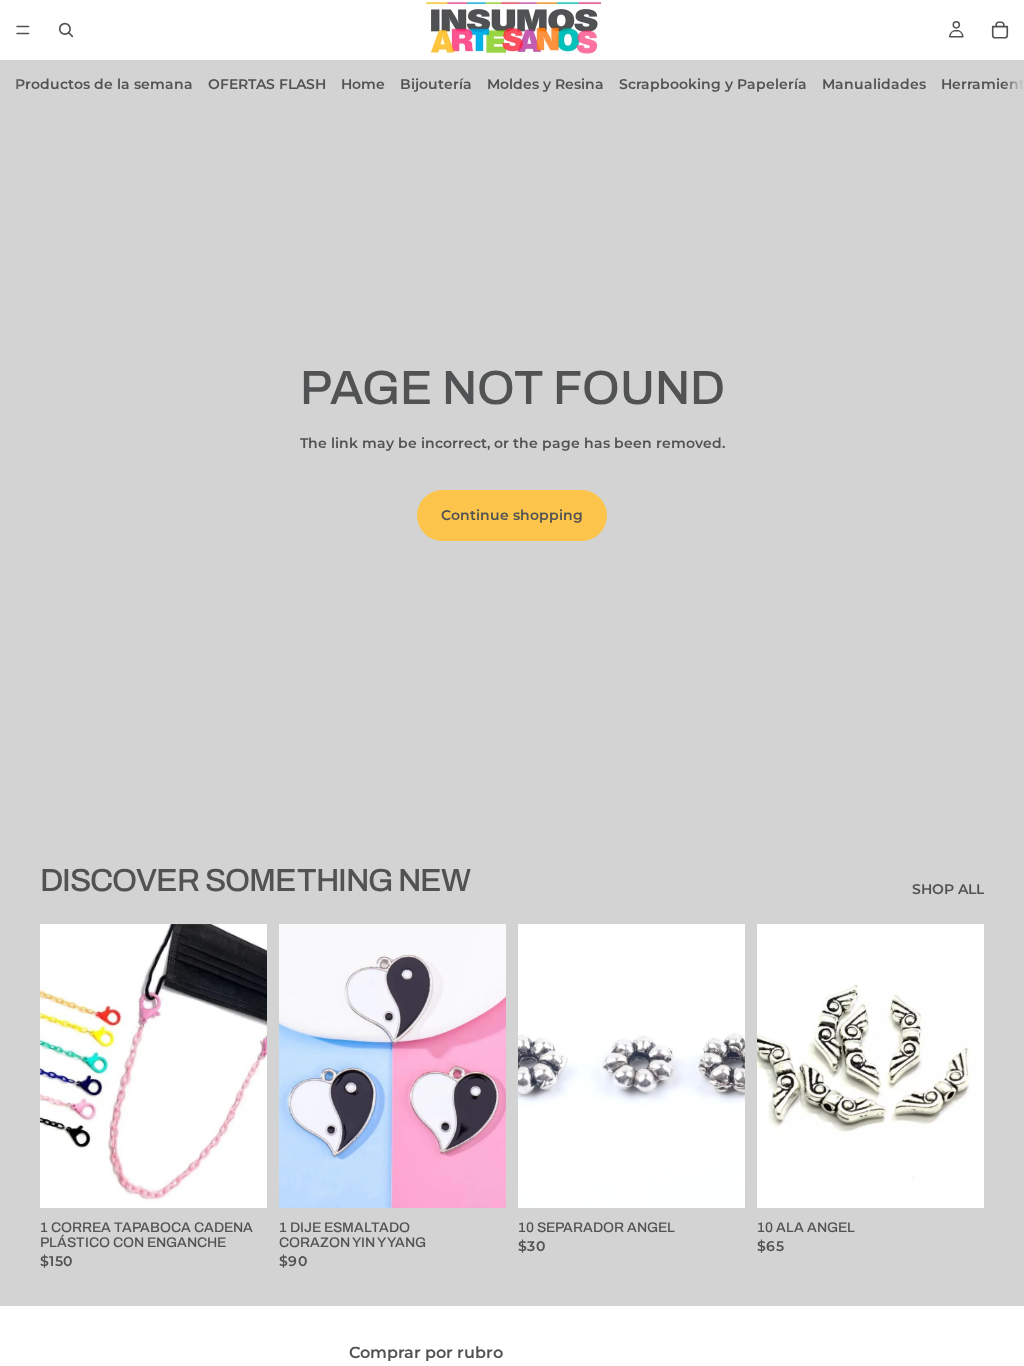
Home (363, 84)
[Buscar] (66, 30)
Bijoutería (436, 84)
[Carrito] (1000, 30)
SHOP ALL (948, 889)
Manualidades (874, 84)
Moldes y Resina (545, 84)
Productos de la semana (104, 84)
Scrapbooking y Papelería (713, 84)
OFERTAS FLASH (267, 84)
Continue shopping (512, 515)
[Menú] (23, 30)
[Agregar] (236, 1177)
